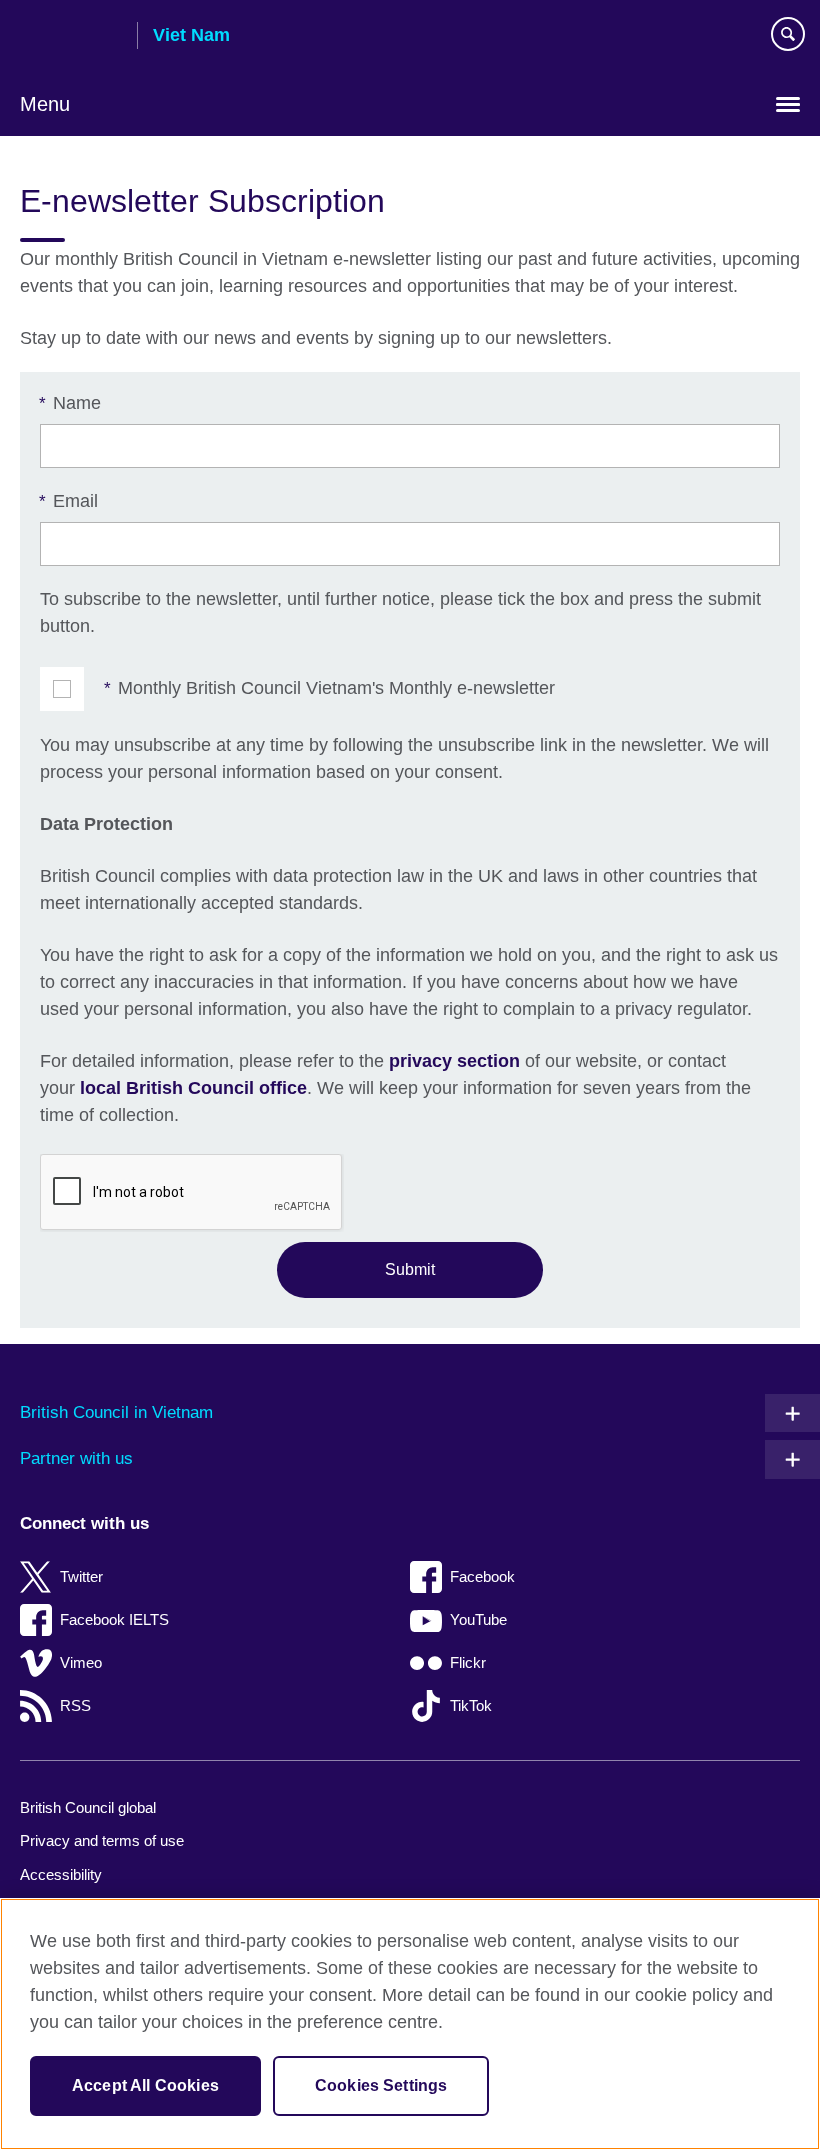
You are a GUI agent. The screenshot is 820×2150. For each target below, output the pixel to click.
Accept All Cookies (145, 2085)
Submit (410, 1269)
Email (69, 501)
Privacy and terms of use (102, 1840)
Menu (45, 104)
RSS (75, 1705)
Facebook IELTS (114, 1619)
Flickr (468, 1662)
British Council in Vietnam (116, 1412)
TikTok (471, 1705)
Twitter (81, 1576)
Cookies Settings (381, 2085)
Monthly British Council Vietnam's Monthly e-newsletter (329, 688)
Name (70, 403)
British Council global (88, 1807)
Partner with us (76, 1458)
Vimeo (81, 1662)
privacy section (454, 1061)
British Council (71, 37)
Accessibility (61, 1874)
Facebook (482, 1576)
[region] (410, 2024)
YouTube (478, 1619)
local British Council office (193, 1088)
